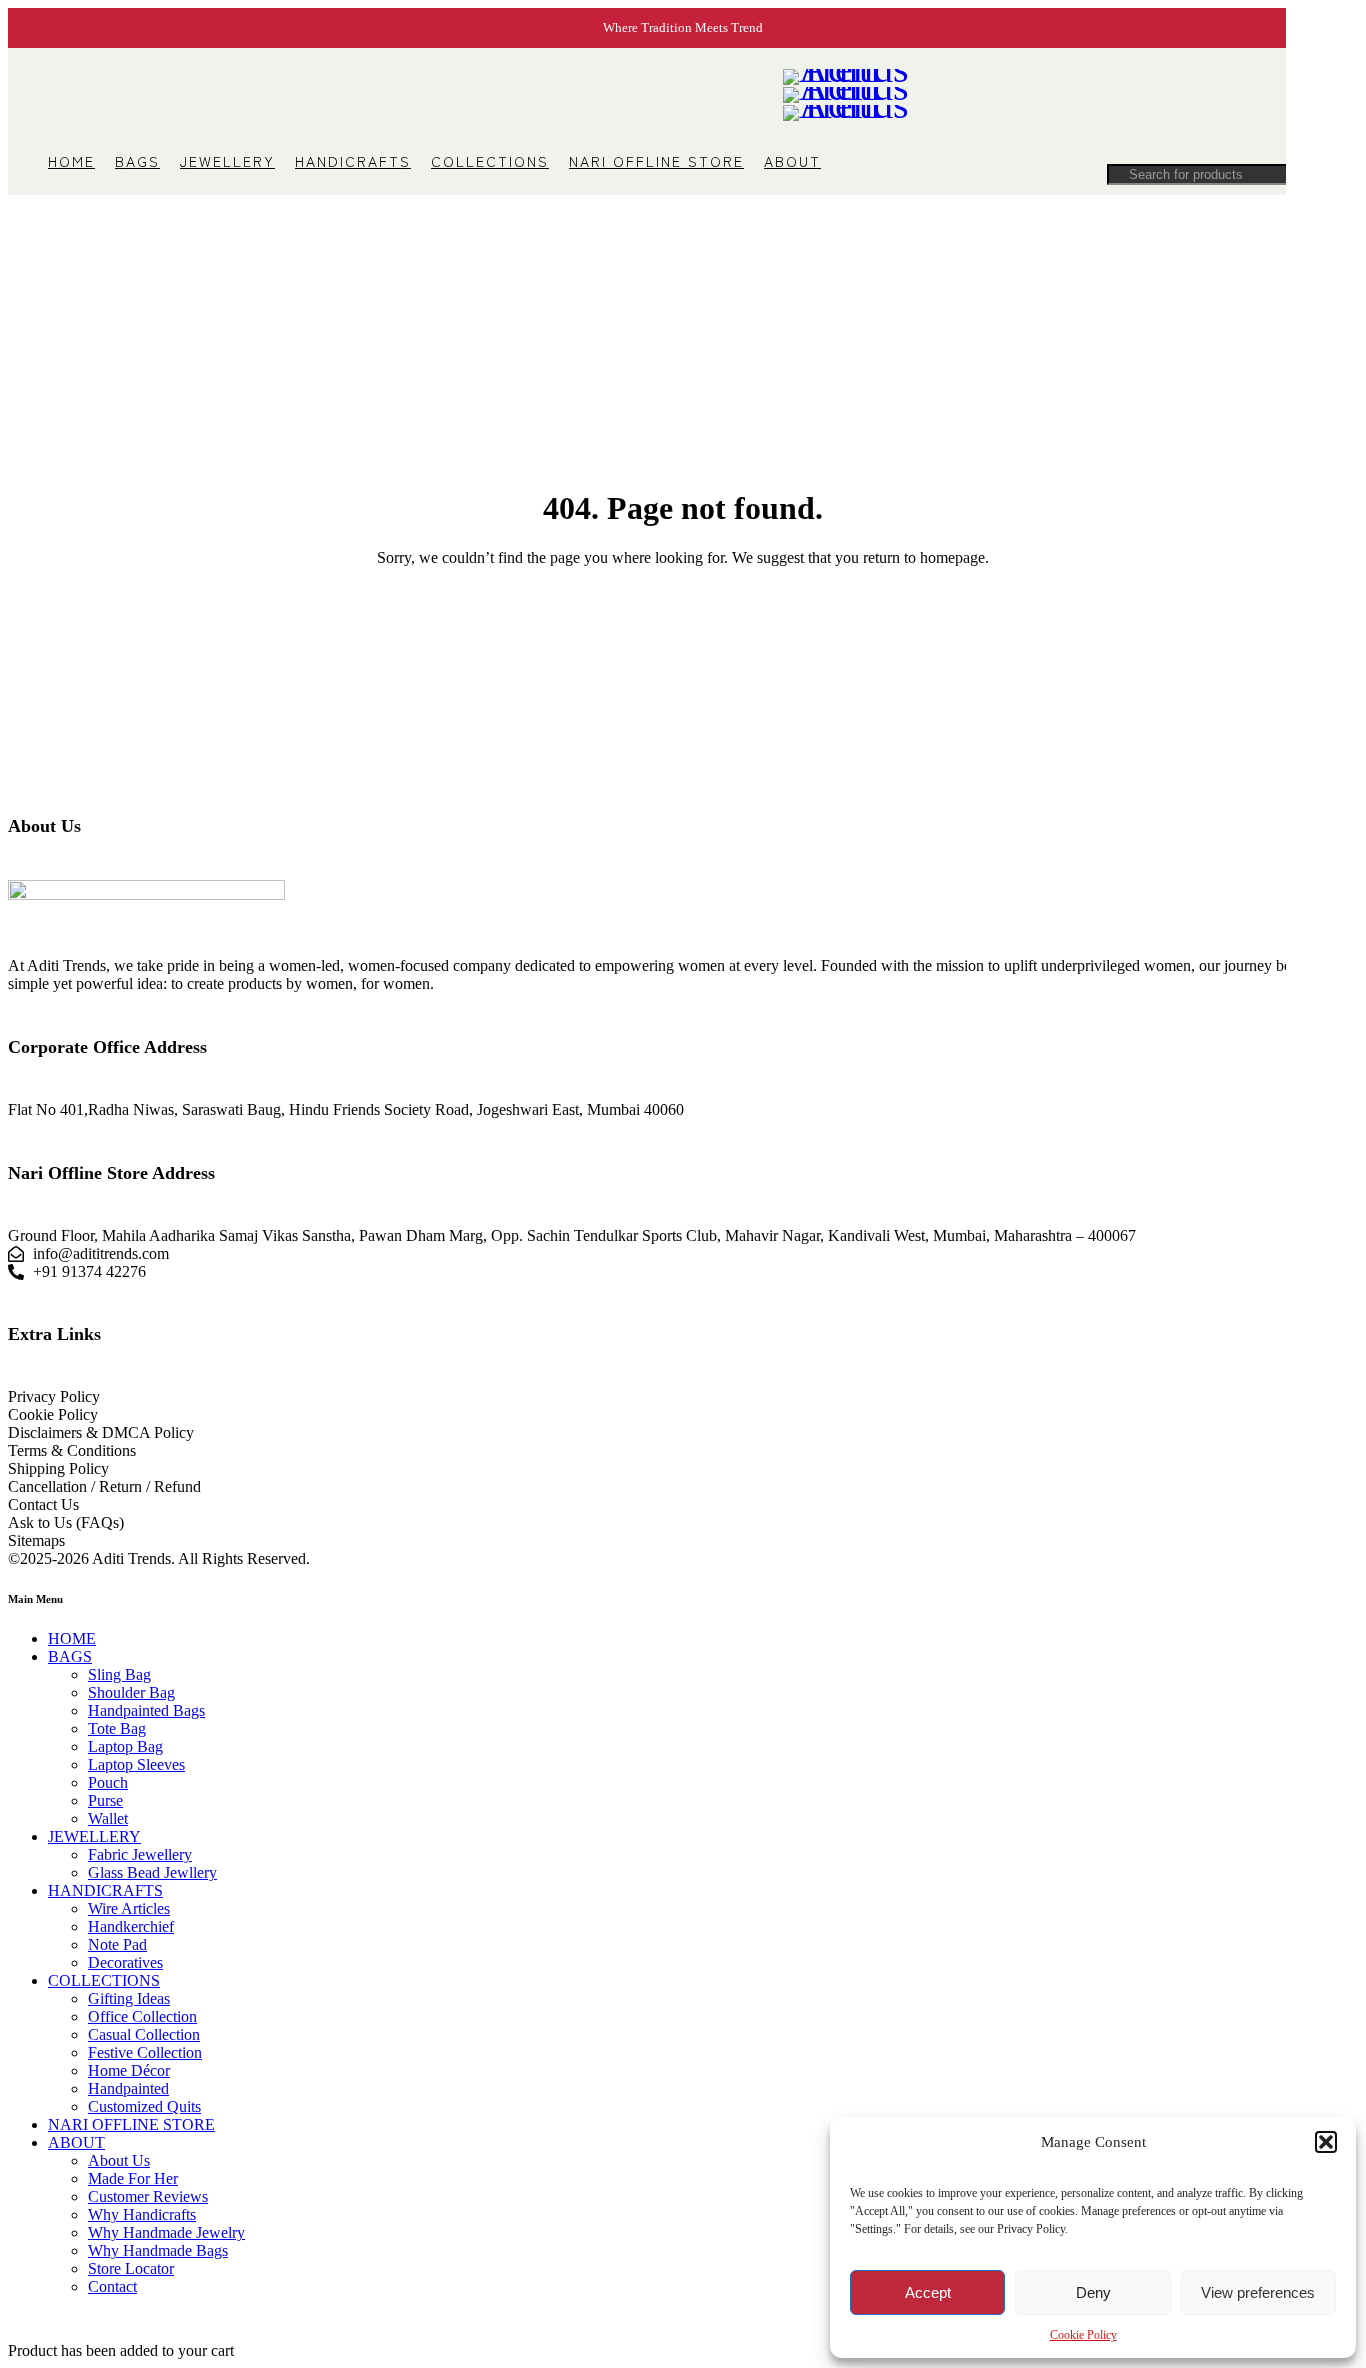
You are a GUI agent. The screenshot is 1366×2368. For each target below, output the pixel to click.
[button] (1326, 2142)
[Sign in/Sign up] (1234, 95)
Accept (928, 2292)
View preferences (1258, 2292)
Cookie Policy (1083, 2335)
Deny (1093, 2292)
